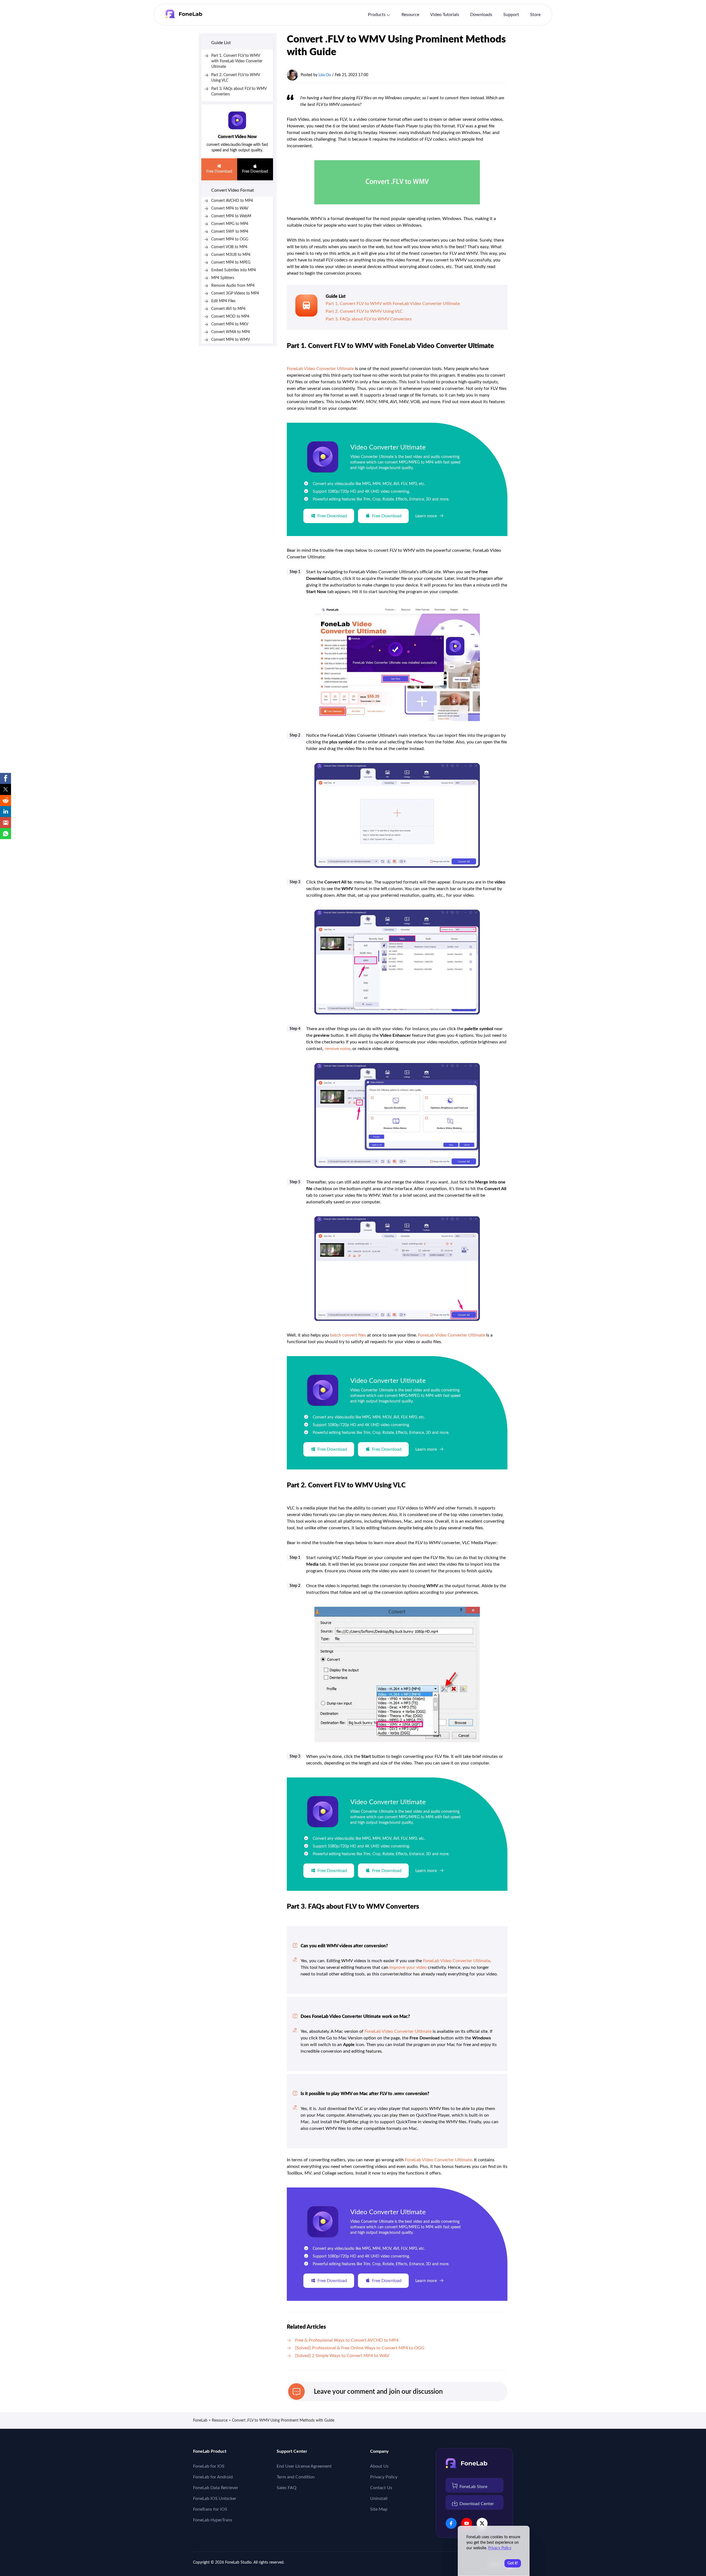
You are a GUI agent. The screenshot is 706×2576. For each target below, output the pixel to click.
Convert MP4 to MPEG (231, 263)
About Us (379, 2466)
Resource (410, 15)
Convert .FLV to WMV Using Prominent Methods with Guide (283, 2420)
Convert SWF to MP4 (230, 232)
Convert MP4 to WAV (230, 208)
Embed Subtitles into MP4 (234, 270)
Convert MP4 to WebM (231, 216)
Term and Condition (296, 2477)
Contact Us (381, 2488)
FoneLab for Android (213, 2477)
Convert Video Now (237, 137)
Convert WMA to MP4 (231, 332)
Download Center (477, 2504)
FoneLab (200, 2420)
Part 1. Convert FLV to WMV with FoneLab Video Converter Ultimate (237, 61)
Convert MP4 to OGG (230, 239)
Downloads (481, 15)
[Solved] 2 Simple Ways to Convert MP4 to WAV (342, 2356)
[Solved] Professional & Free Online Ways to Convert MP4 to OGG (360, 2348)
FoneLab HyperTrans (213, 2520)
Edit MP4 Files (223, 301)
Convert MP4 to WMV (231, 340)
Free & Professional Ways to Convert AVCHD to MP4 (347, 2340)
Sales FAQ (287, 2488)
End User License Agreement (304, 2466)
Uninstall (379, 2499)
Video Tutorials (445, 15)
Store (535, 15)
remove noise (337, 1049)
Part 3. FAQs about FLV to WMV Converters (369, 319)
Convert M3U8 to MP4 (231, 255)
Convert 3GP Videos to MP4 (235, 293)
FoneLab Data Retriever (216, 2488)
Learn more (426, 516)
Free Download (219, 172)
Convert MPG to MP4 (230, 224)
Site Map (379, 2509)
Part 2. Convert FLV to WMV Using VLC (364, 311)
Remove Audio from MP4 (233, 286)
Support (511, 15)
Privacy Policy (384, 2477)
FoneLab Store (473, 2487)
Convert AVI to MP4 (228, 309)
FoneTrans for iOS (210, 2509)
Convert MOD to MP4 (230, 317)
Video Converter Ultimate (388, 448)
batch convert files (348, 1335)
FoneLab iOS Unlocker (215, 2499)
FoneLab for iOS (209, 2466)
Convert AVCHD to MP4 (232, 201)
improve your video (408, 1967)
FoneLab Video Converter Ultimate (320, 369)
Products (377, 15)
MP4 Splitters (223, 278)
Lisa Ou (325, 75)
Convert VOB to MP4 (229, 247)
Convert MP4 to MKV (230, 324)
